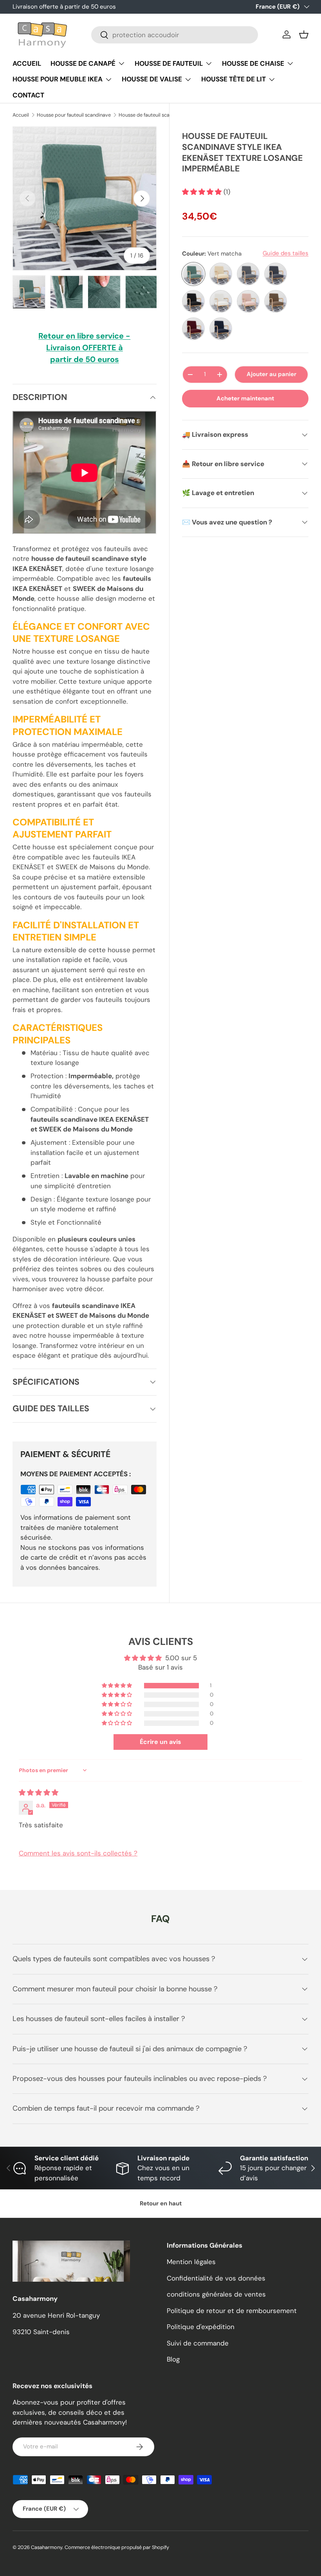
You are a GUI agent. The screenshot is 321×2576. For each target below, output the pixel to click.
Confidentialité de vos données (216, 2278)
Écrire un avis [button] (160, 1742)
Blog (173, 2359)
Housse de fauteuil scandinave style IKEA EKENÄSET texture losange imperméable (169, 115)
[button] (304, 34)
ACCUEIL (27, 63)
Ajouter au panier (271, 374)
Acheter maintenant (245, 398)
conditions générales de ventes (216, 2294)
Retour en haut (161, 2203)
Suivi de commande (198, 2343)
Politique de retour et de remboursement (232, 2311)
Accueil (21, 115)
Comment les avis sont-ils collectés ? (78, 1853)
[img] (39, 1792)
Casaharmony (47, 2547)
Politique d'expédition (201, 2327)
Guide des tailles (286, 253)
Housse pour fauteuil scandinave (74, 115)
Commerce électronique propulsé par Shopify (117, 2547)
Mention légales (191, 2262)
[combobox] (175, 35)
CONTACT (28, 95)
